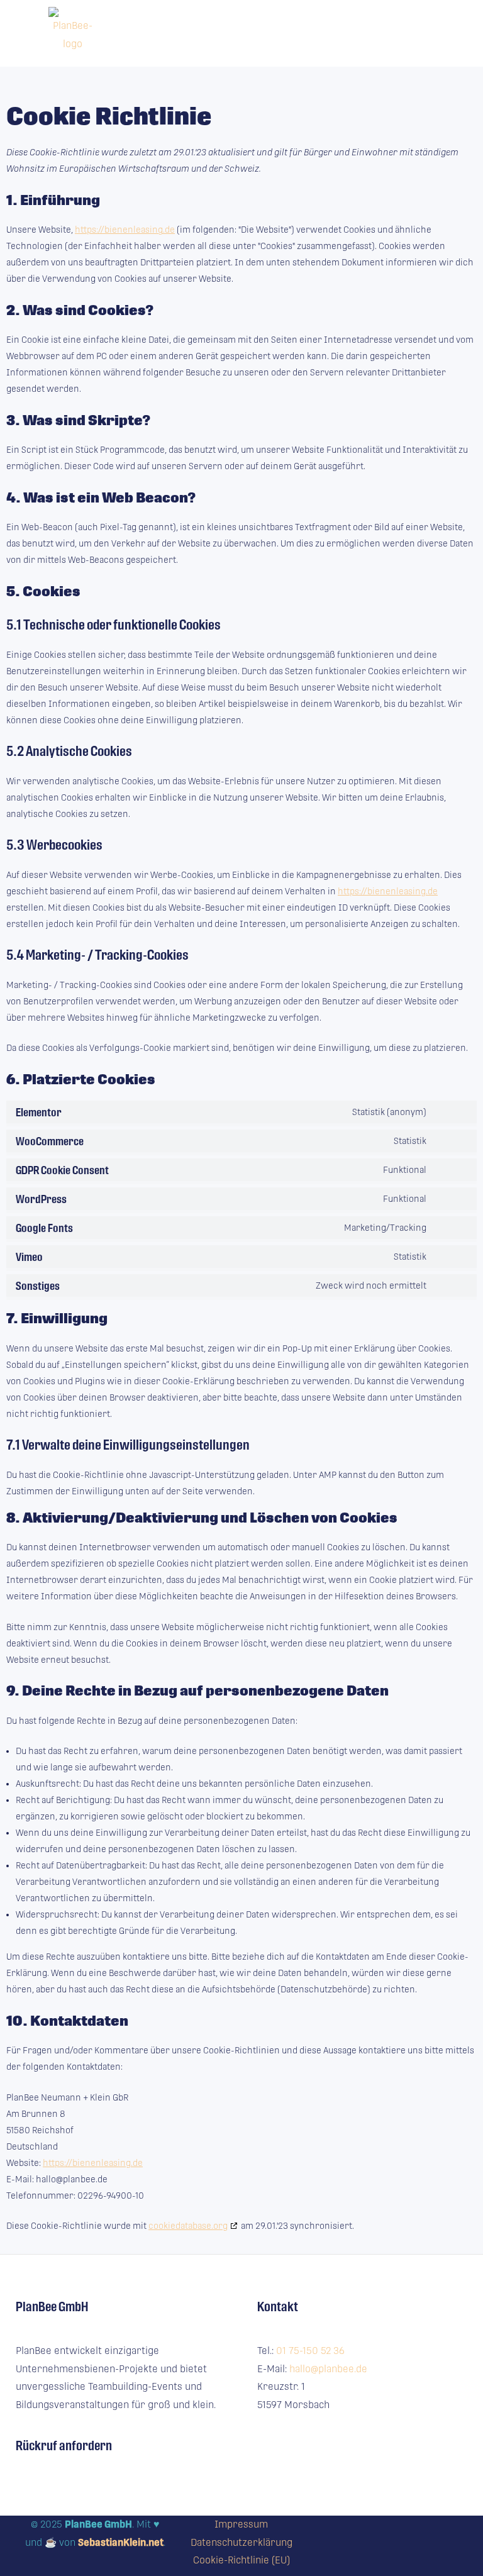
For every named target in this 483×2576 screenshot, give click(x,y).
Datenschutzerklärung (241, 2542)
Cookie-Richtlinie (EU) (241, 2560)
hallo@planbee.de (328, 2369)
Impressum (241, 2524)
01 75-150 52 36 (310, 2351)
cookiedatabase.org (188, 2226)
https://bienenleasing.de (125, 230)
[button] (314, 33)
